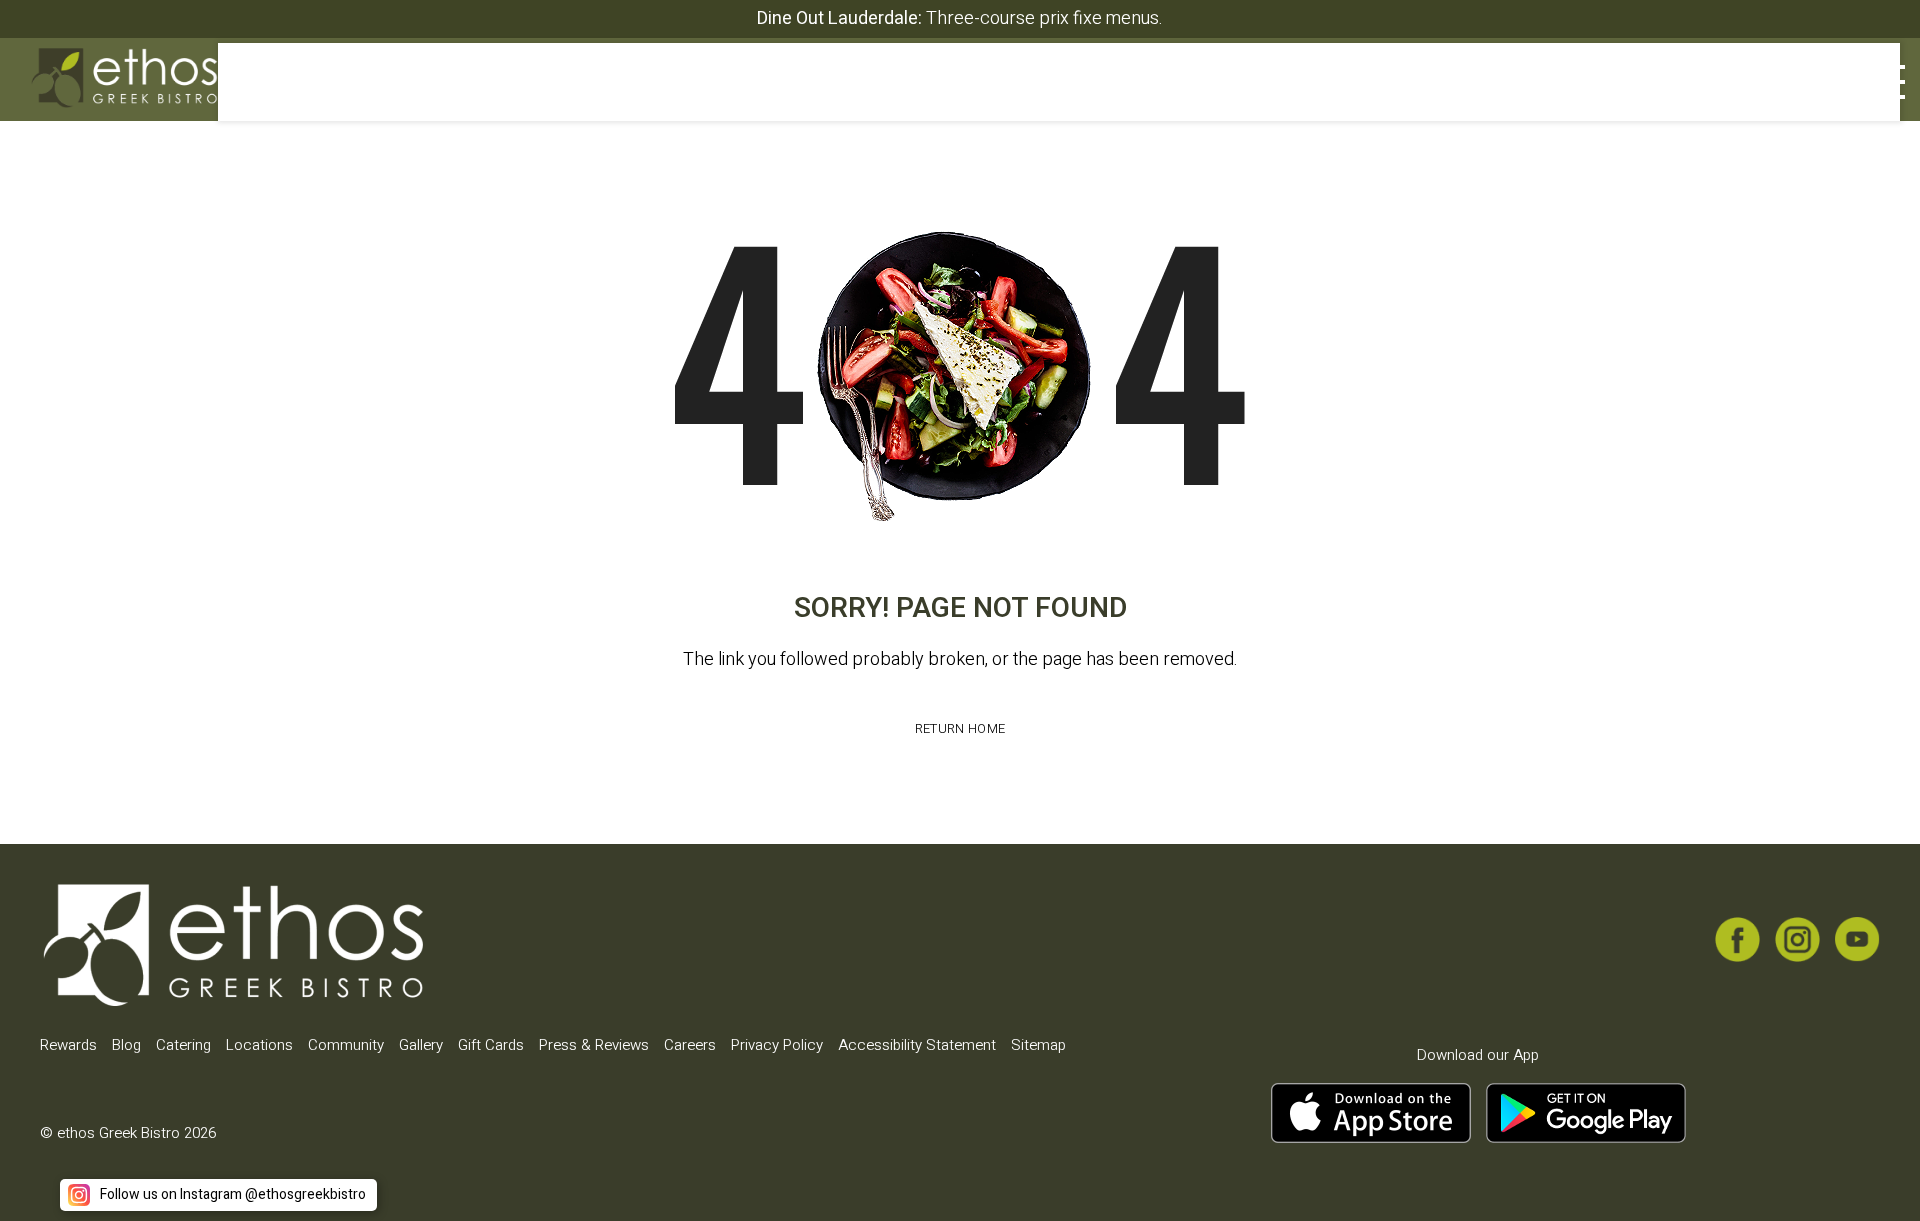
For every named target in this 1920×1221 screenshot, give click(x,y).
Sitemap (1038, 1045)
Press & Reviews (594, 1045)
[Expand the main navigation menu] (1880, 82)
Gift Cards (491, 1045)
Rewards (68, 1045)
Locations (259, 1045)
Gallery (421, 1045)
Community (346, 1045)
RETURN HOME (960, 728)
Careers (690, 1045)
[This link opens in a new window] (1717, 89)
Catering (183, 1045)
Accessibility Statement (917, 1045)
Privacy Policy (777, 1045)
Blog (126, 1045)
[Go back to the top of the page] (1873, 1174)
